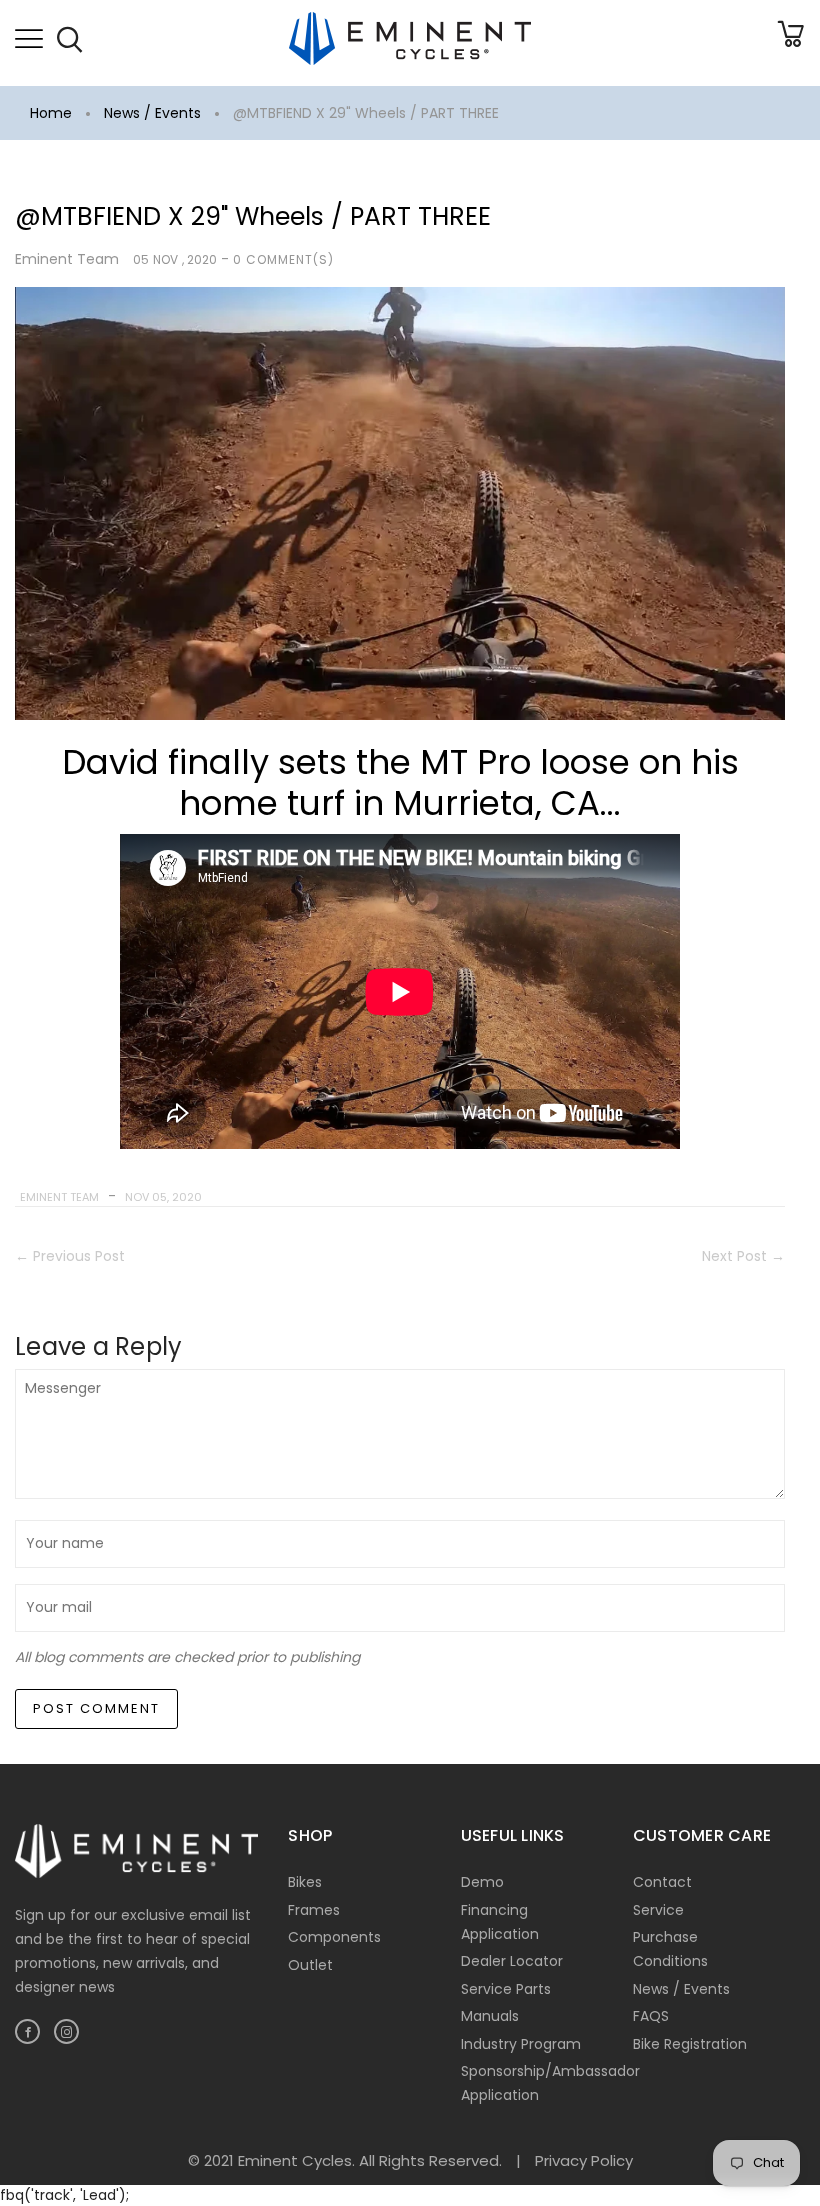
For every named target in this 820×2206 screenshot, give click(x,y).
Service (658, 1910)
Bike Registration (690, 2044)
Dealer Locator (512, 1961)
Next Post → (743, 1256)
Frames (314, 1910)
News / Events (152, 113)
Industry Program (521, 2044)
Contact (662, 1882)
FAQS (651, 2016)
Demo (482, 1882)
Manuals (490, 2016)
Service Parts (506, 1989)
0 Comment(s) (283, 259)
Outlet (310, 1965)
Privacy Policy (584, 2160)
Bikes (305, 1882)
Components (334, 1937)
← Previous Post (70, 1256)
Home (51, 113)
